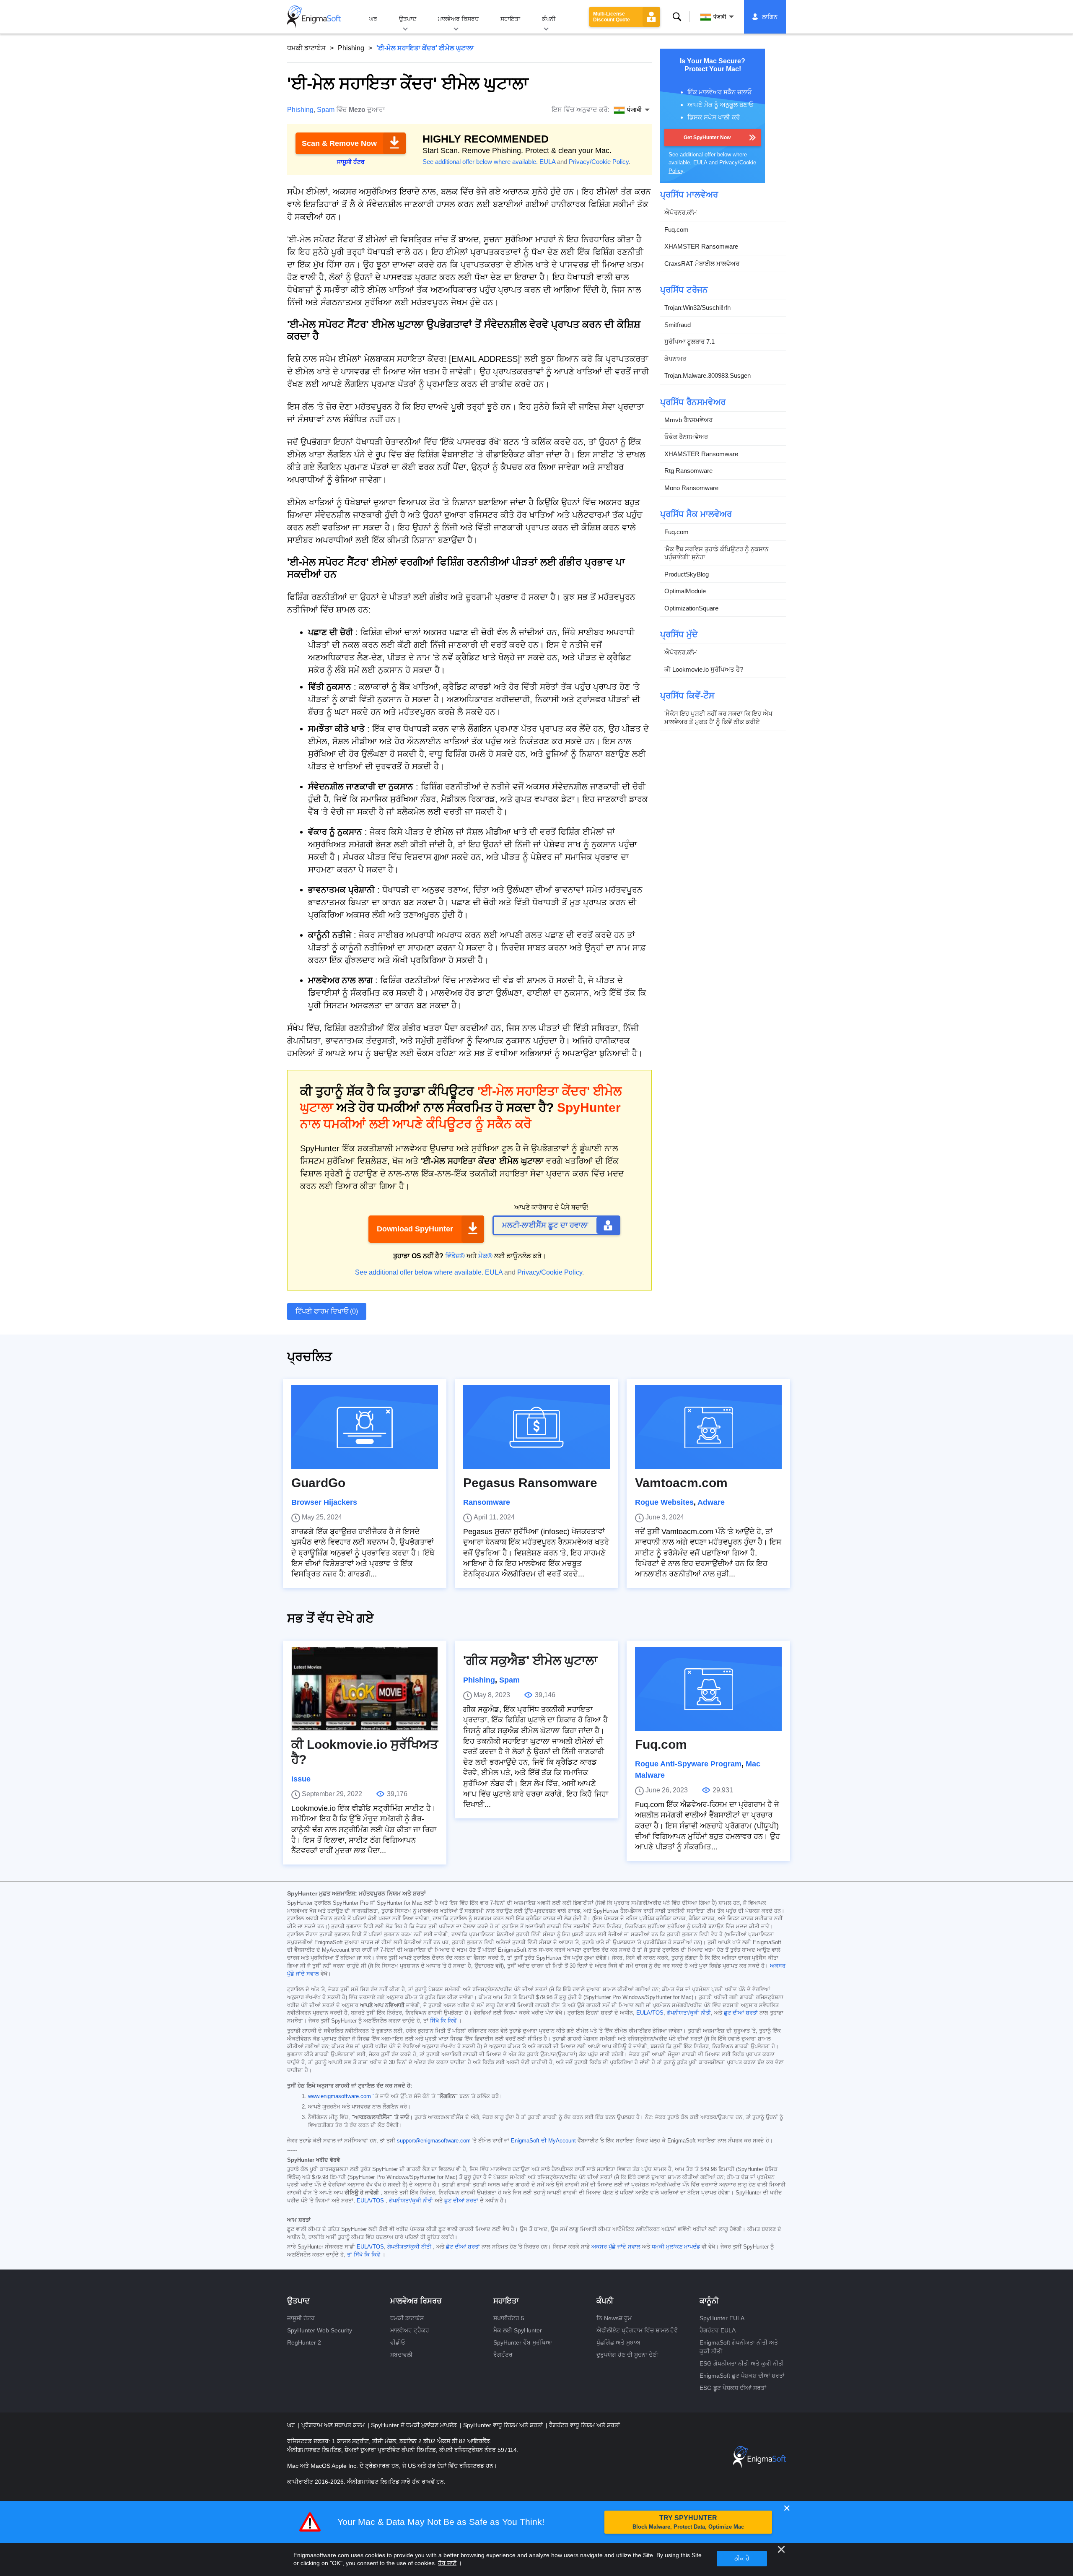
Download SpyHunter (415, 1229)
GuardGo (320, 1483)
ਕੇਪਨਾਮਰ (675, 359)
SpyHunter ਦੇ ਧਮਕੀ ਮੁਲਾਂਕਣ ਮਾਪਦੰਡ (415, 2425)
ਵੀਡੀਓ (398, 2342)
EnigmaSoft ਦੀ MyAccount (543, 2141)
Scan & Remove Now (339, 143)
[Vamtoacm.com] (708, 1427)
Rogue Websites (664, 1502)
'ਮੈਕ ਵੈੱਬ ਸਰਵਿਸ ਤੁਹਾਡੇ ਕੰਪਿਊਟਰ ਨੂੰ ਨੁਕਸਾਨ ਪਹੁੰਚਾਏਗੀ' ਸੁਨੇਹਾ (716, 553)
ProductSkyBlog (687, 574)
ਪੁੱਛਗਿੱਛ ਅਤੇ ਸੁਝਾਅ (618, 2342)
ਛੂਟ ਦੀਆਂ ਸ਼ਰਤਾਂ (741, 2013)
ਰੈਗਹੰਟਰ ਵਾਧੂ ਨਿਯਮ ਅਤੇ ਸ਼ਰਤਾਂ (584, 2425)
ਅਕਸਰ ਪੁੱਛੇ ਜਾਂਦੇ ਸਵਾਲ (616, 2247)
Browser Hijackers (324, 1502)
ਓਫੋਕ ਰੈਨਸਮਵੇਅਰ (686, 437)
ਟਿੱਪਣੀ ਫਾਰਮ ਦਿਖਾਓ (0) (327, 1311)
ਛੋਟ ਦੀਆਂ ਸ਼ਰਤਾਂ (463, 2247)
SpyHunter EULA (722, 2318)
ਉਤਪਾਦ (408, 19)
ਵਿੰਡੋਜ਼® (455, 1256)
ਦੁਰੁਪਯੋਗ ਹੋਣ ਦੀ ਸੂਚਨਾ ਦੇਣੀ (627, 2355)
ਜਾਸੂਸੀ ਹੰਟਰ (301, 2318)
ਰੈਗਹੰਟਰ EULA (718, 2330)
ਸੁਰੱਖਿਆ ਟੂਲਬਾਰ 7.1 (689, 341)
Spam (326, 110)
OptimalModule (685, 591)
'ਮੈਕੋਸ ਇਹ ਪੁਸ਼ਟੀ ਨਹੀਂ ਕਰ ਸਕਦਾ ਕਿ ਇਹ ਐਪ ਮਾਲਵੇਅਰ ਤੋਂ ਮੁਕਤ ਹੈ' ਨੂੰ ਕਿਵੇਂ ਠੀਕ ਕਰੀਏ (718, 718)
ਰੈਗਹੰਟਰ (503, 2355)
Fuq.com (676, 230)
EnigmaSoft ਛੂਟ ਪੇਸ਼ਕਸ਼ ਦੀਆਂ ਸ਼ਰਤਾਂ (742, 2376)
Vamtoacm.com (681, 1483)
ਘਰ (373, 19)
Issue (301, 1779)
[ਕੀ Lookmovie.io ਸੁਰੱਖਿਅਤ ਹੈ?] (365, 1689)
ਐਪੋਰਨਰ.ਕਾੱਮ (681, 212)
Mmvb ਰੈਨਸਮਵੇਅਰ (688, 420)
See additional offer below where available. (480, 162)
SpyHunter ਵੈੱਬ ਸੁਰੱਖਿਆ (523, 2342)
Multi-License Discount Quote (612, 17)
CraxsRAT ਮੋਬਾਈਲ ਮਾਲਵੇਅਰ (702, 264)
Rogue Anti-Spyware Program (688, 1764)
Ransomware (487, 1502)
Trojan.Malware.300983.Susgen (708, 375)
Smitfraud (678, 325)
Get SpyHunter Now (707, 138)
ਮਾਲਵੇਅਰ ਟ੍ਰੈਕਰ (410, 2330)
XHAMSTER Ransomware (701, 246)
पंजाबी (720, 17)
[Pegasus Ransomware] (536, 1427)
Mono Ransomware (691, 488)
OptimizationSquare (691, 608)
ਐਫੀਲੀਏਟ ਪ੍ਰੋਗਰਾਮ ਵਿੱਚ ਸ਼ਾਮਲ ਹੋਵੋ (637, 2330)
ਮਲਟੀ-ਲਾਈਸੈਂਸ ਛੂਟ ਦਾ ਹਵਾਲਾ (545, 1225)
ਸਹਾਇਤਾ (510, 19)
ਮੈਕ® (485, 1256)
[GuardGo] (365, 1427)
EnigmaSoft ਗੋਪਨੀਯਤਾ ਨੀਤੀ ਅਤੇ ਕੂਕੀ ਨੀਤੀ (739, 2347)
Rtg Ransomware (688, 471)
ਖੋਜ (677, 17)
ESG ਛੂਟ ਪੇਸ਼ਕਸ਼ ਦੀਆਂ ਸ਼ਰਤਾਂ (733, 2388)
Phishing (351, 48)
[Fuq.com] (708, 1689)
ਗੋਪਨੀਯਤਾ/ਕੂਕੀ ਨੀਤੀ (689, 2013)
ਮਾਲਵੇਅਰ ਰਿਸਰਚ (458, 19)
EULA (547, 162)
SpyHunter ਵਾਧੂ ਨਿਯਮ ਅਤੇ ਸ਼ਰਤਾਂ (504, 2425)
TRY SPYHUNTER (688, 2522)
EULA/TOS (650, 2013)
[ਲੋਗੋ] (314, 17)
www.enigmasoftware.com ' (341, 2096)
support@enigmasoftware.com (434, 2141)
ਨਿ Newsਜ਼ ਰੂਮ (614, 2318)
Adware (711, 1502)
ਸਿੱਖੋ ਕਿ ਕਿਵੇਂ (443, 2021)
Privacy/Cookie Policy (599, 162)
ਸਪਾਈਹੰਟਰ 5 (509, 2318)
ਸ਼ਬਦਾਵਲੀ (401, 2355)
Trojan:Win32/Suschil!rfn (697, 308)
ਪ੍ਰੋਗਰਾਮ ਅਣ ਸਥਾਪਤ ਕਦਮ (334, 2425)
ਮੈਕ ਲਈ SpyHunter (518, 2330)
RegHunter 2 (304, 2342)
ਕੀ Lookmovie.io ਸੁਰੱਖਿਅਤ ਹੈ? (704, 669)
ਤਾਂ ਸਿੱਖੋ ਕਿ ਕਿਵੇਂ (364, 2255)
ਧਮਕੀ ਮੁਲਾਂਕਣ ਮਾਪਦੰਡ (676, 2247)
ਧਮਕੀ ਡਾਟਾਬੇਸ (306, 48)
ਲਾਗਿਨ (770, 17)
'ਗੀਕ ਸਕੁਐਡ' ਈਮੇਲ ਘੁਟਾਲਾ (530, 1661)
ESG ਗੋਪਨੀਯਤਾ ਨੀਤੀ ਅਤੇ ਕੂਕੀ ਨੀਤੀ (742, 2363)
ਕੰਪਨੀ (549, 19)
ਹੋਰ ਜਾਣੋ (447, 2563)
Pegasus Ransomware (530, 1483)
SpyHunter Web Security (320, 2330)
